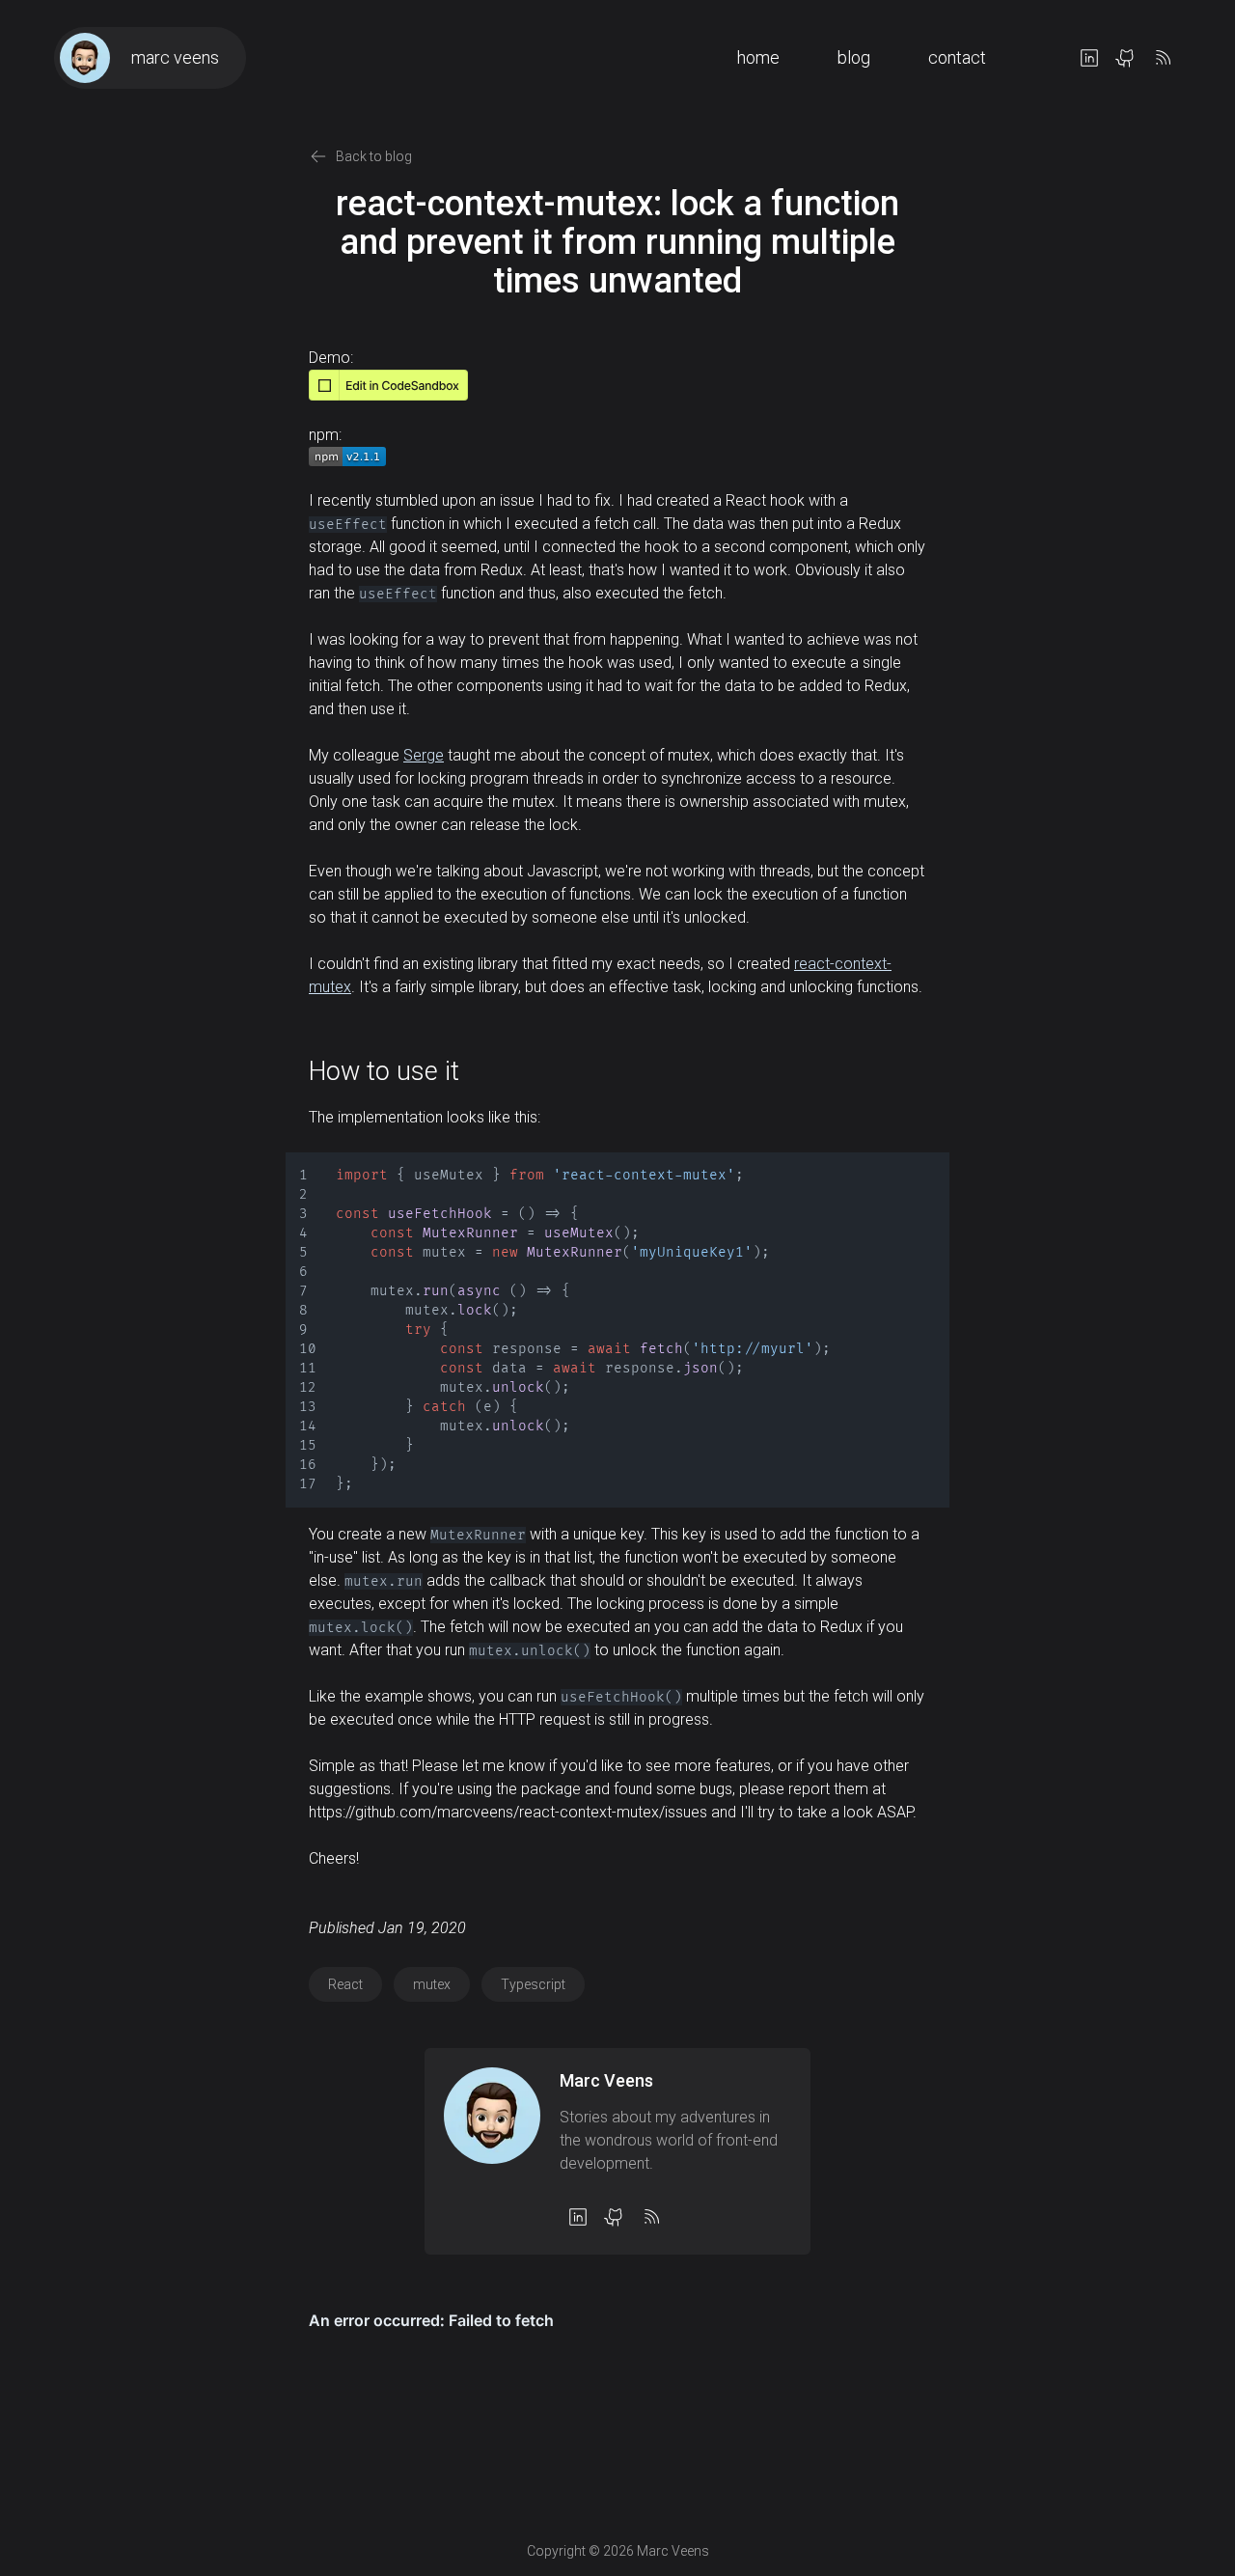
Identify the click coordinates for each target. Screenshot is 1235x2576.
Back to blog (374, 156)
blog (854, 57)
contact (957, 57)
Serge (424, 755)
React (345, 1984)
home (758, 57)
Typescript (533, 1984)
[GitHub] (1126, 58)
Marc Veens (606, 2080)
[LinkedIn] (1089, 58)
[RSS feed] (1163, 58)
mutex (432, 1984)
